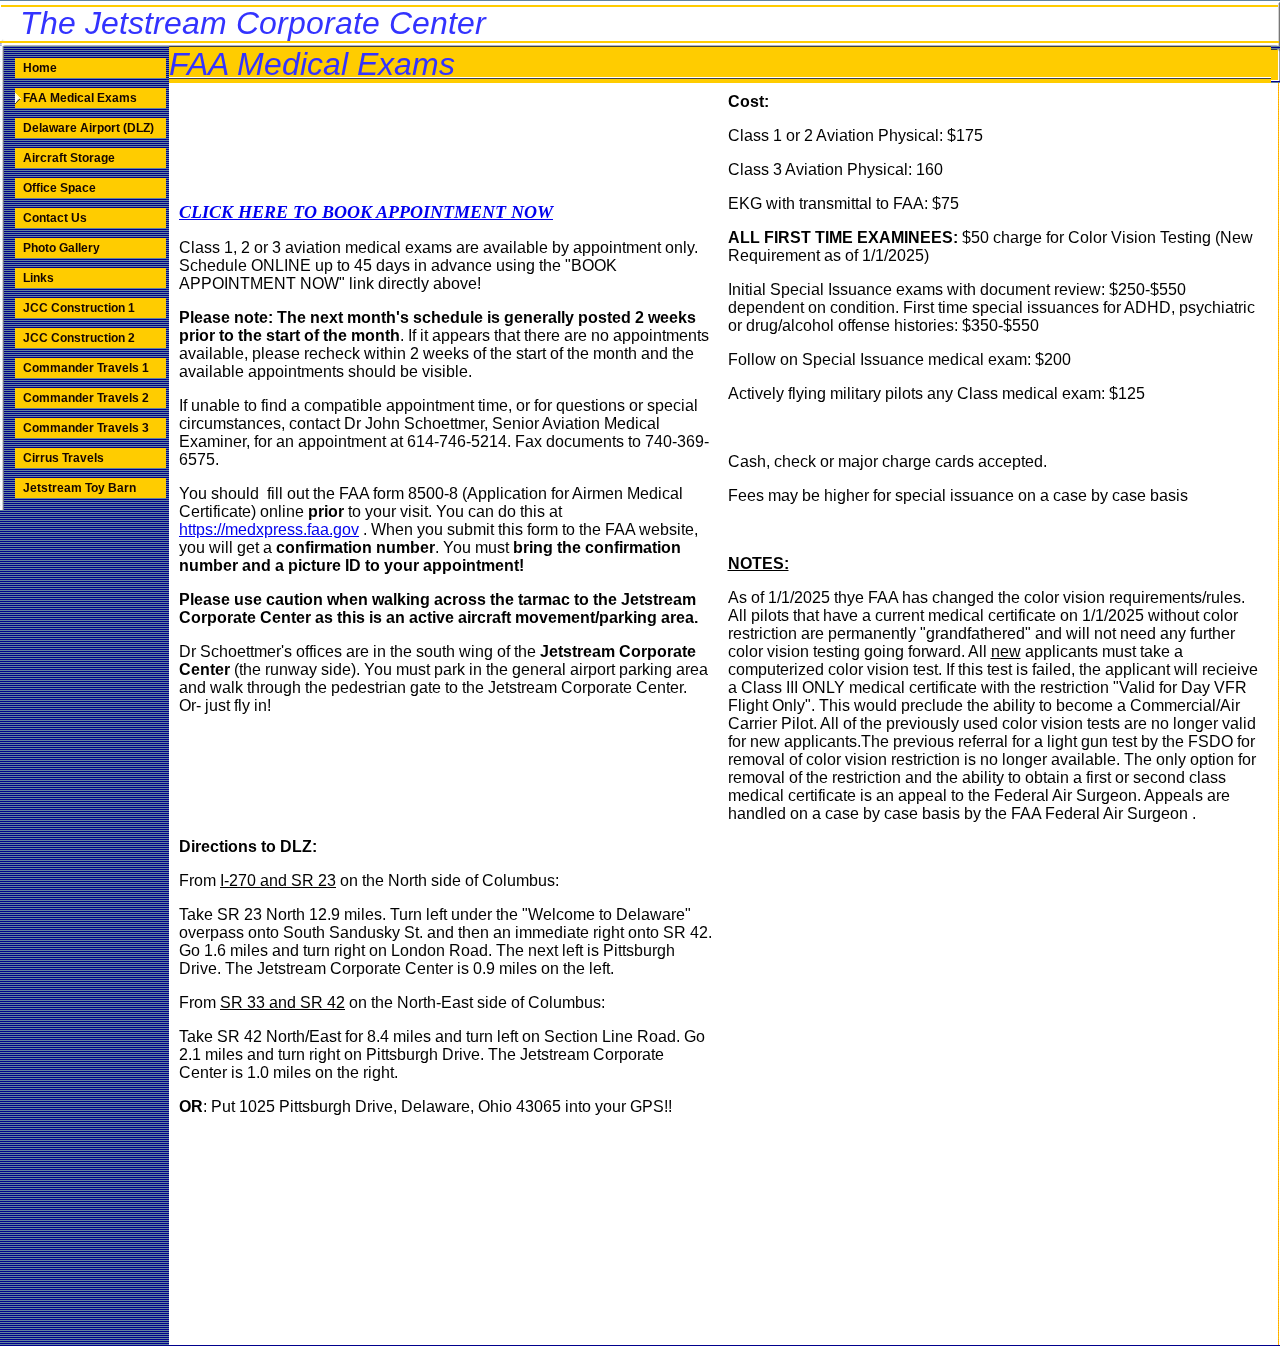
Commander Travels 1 (86, 368)
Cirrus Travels (63, 458)
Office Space (59, 188)
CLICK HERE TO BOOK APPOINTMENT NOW (366, 212)
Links (38, 278)
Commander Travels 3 (86, 428)
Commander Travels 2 (86, 398)
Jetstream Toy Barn (79, 488)
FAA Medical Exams (80, 98)
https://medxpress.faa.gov (269, 529)
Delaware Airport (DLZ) (88, 128)
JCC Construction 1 (79, 308)
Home (40, 68)
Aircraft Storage (69, 158)
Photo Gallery (61, 248)
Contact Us (55, 218)
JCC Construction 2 (79, 338)
